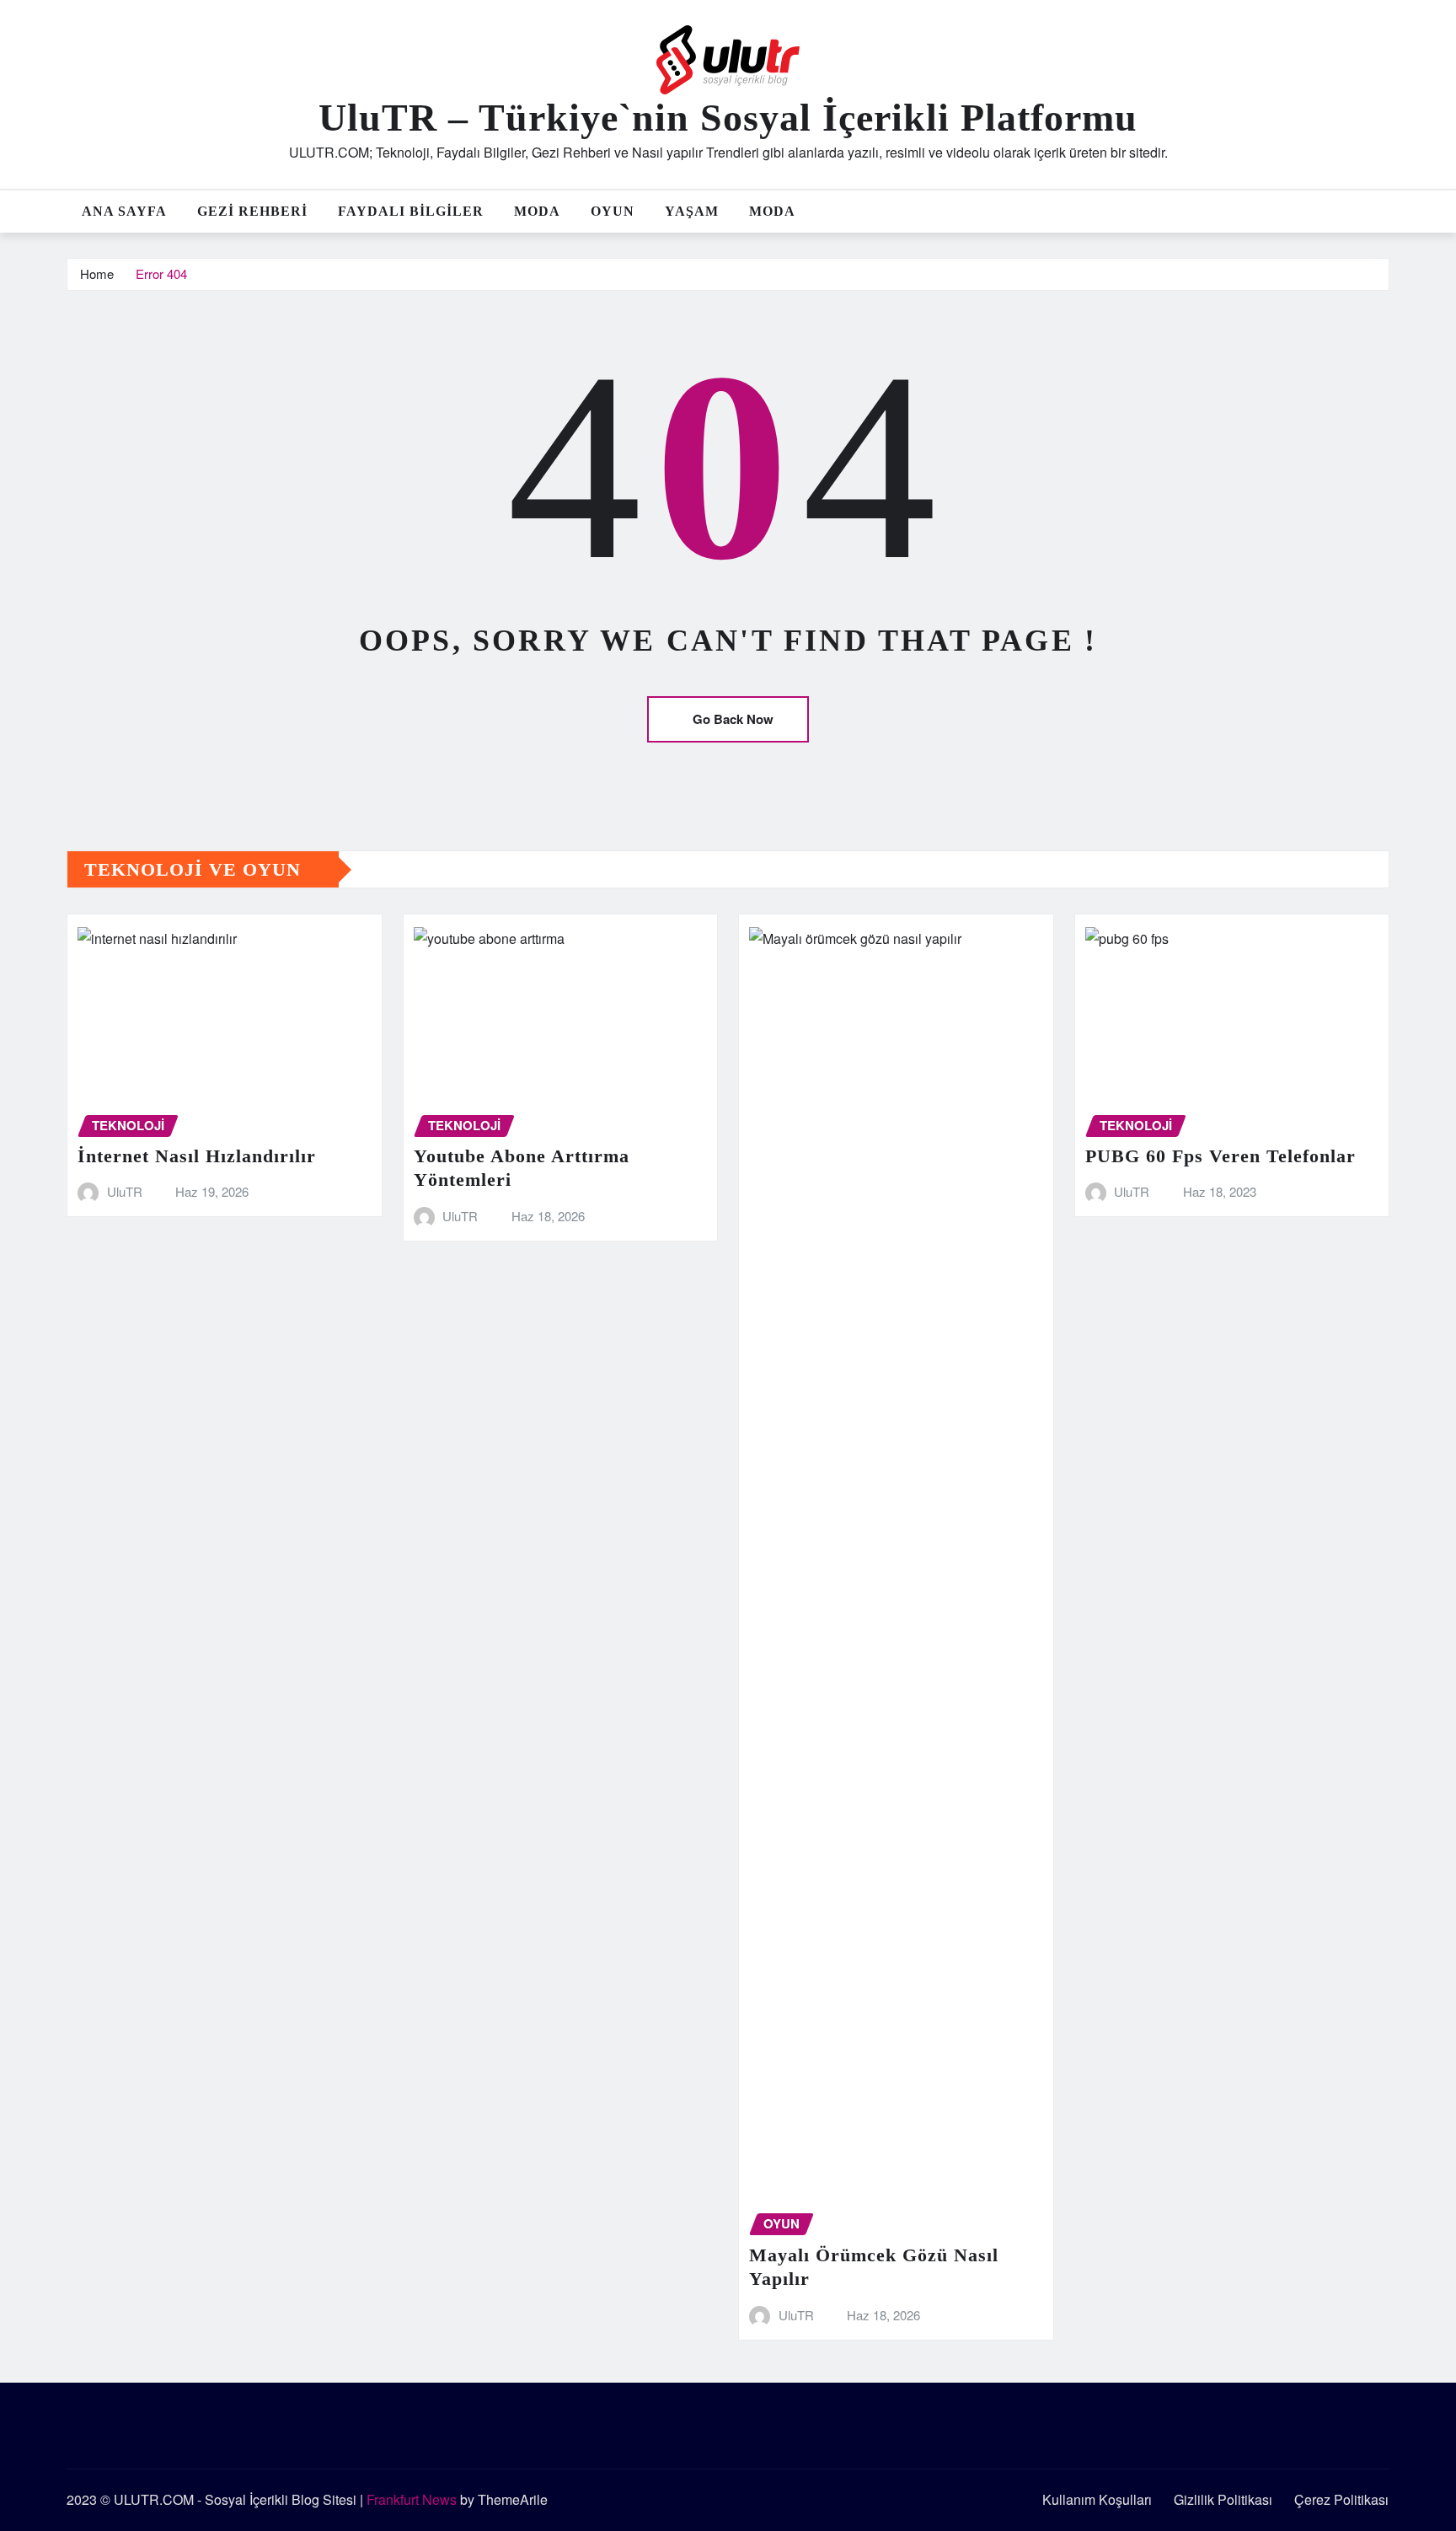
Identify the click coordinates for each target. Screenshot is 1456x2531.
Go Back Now (733, 719)
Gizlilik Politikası (1223, 2499)
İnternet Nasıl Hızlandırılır (197, 1156)
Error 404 (161, 273)
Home (97, 273)
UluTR (125, 1191)
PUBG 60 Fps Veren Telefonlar (1220, 1156)
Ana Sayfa (124, 211)
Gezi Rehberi (252, 211)
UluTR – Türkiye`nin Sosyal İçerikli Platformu (728, 118)
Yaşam (692, 211)
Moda (537, 211)
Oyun (613, 211)
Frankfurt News (412, 2499)
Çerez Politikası (1341, 2499)
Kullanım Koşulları (1097, 2499)
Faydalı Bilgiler (411, 211)
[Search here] (1384, 211)
